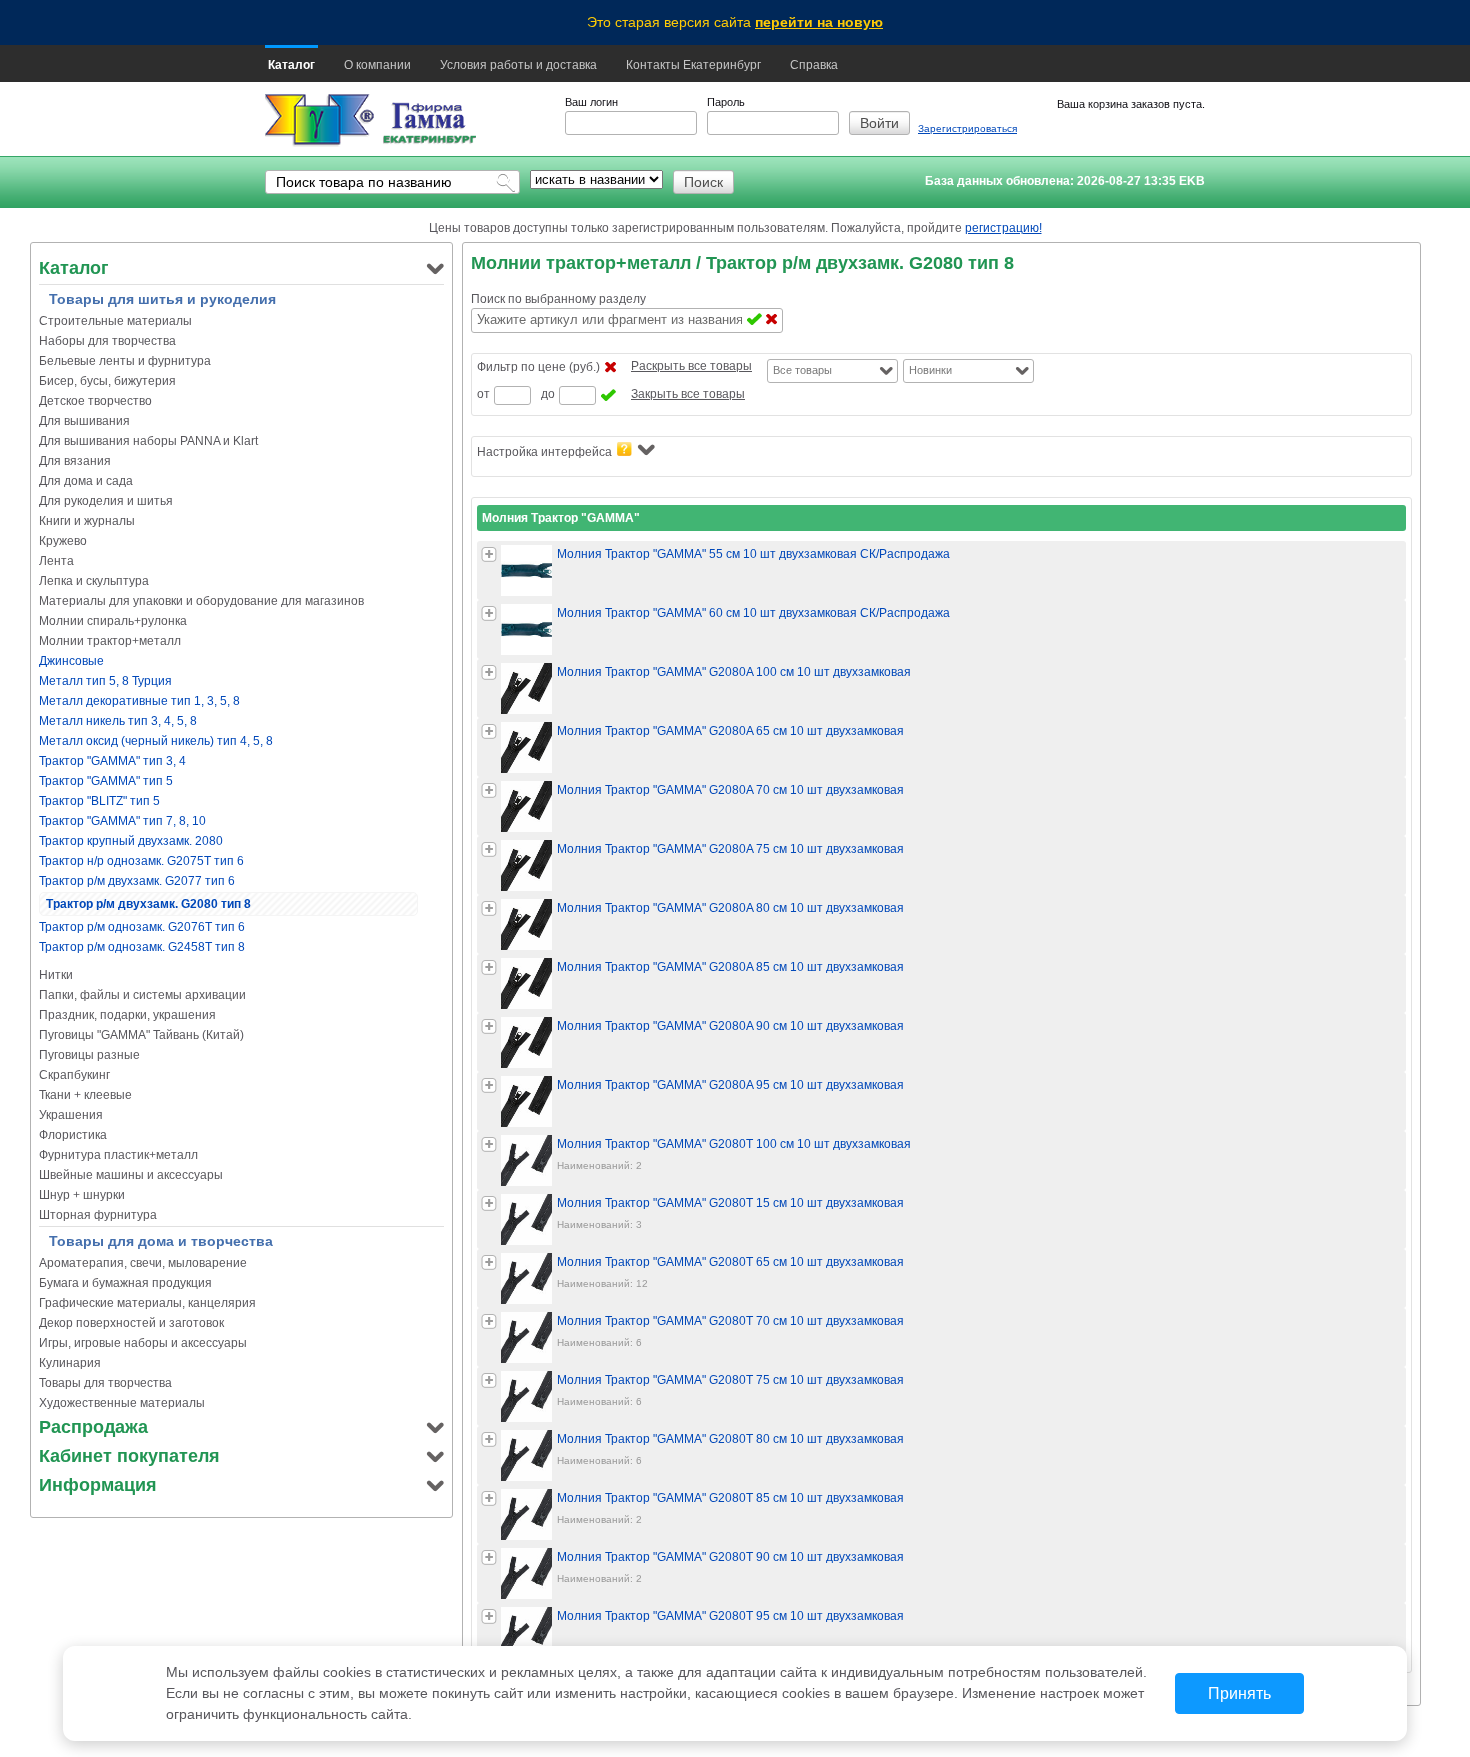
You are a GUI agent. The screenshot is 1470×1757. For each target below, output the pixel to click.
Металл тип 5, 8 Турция (105, 681)
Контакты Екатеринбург (693, 65)
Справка (814, 65)
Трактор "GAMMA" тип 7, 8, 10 (122, 821)
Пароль (726, 102)
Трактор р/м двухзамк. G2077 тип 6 (137, 881)
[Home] (319, 120)
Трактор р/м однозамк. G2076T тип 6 (142, 927)
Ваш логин (591, 102)
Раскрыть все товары (691, 366)
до (548, 394)
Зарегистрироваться (967, 128)
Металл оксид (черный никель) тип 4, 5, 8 (156, 741)
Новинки (930, 370)
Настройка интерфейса (544, 452)
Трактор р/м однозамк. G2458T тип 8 (142, 947)
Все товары (802, 370)
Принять (1239, 1693)
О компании (377, 65)
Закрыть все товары (688, 394)
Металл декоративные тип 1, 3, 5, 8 (139, 701)
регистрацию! (1003, 228)
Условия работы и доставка (518, 65)
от (483, 394)
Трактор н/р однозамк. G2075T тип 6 (141, 861)
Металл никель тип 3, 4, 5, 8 (118, 721)
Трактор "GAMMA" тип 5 (106, 781)
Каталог (291, 65)
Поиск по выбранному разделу (558, 299)
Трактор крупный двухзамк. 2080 (131, 841)
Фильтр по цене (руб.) (538, 367)
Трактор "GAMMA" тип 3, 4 (112, 761)
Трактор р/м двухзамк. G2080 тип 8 (148, 904)
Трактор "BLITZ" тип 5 (99, 801)
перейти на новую (819, 22)
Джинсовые (71, 661)
